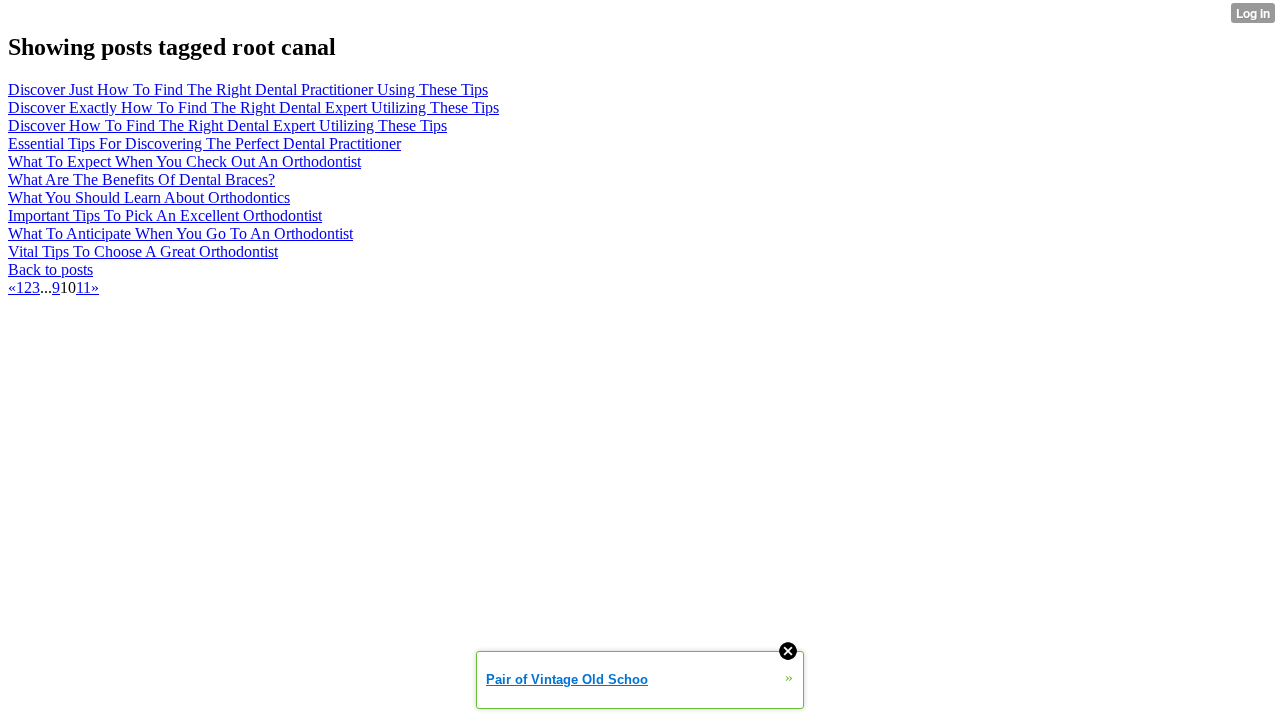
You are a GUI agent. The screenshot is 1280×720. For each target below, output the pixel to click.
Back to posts (50, 269)
